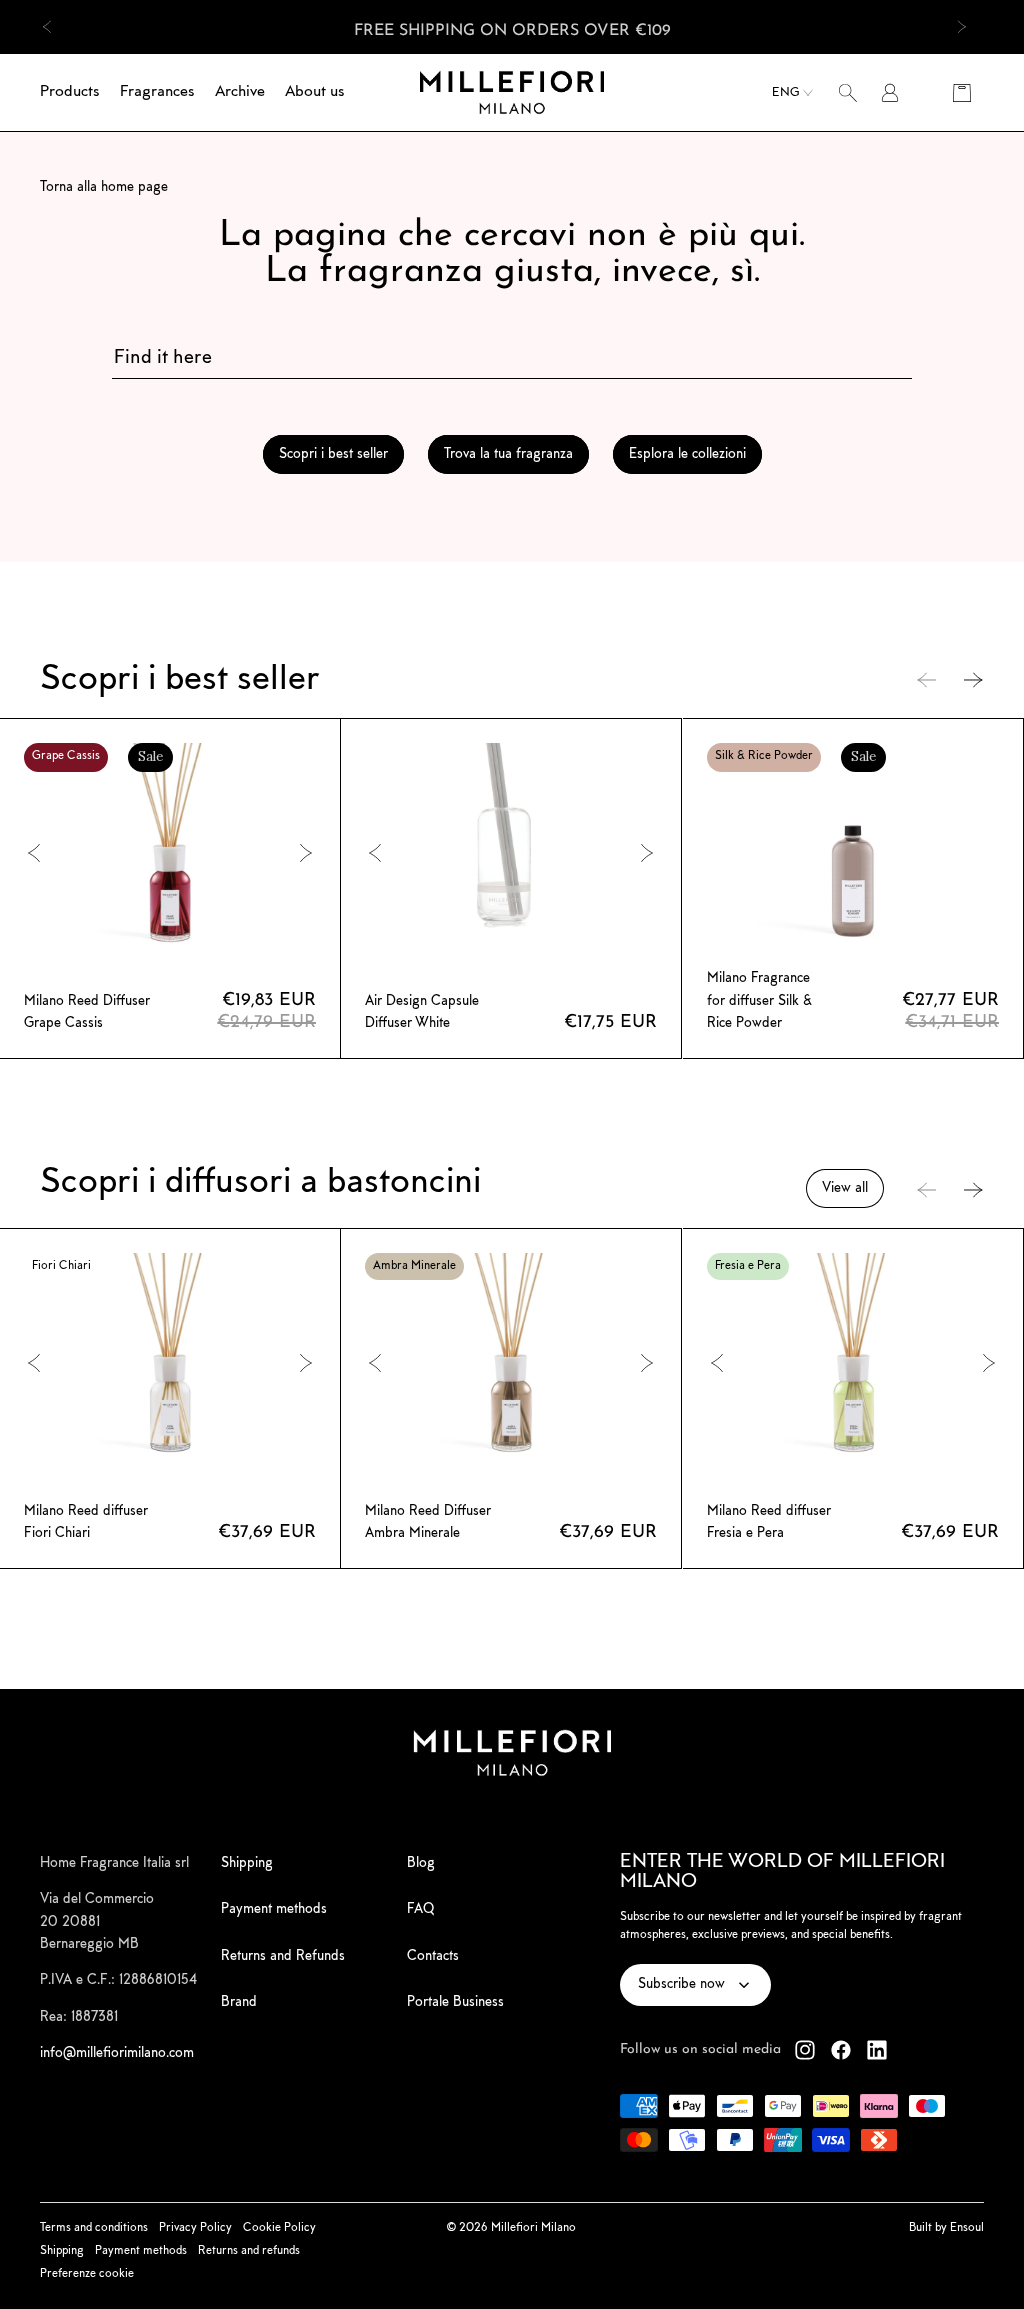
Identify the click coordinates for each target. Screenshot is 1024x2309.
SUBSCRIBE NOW (707, 1390)
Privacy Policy (548, 1461)
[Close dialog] (884, 958)
